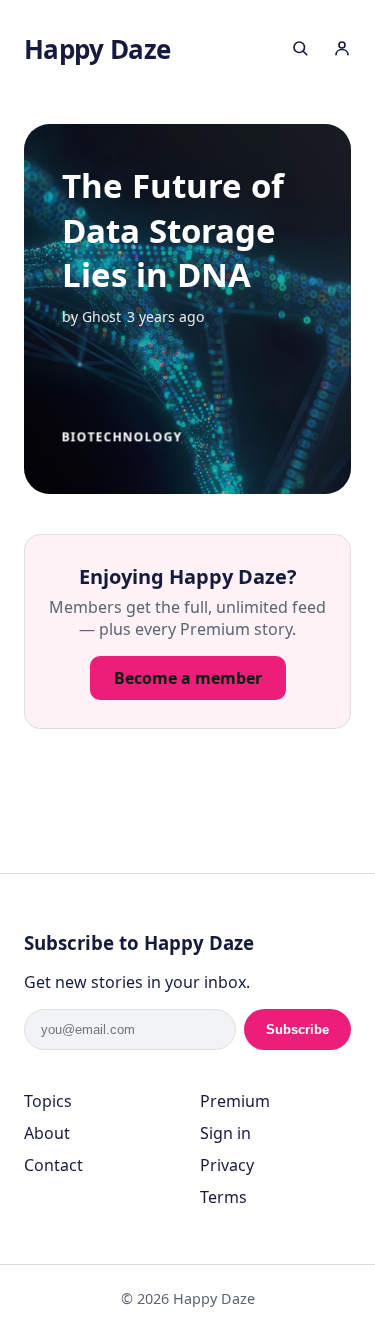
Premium (235, 1101)
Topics (48, 1101)
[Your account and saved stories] (342, 51)
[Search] (300, 51)
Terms (223, 1197)
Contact (53, 1165)
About (47, 1133)
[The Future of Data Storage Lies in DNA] (188, 309)
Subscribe (297, 1029)
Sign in (225, 1133)
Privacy (227, 1165)
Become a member (188, 678)
